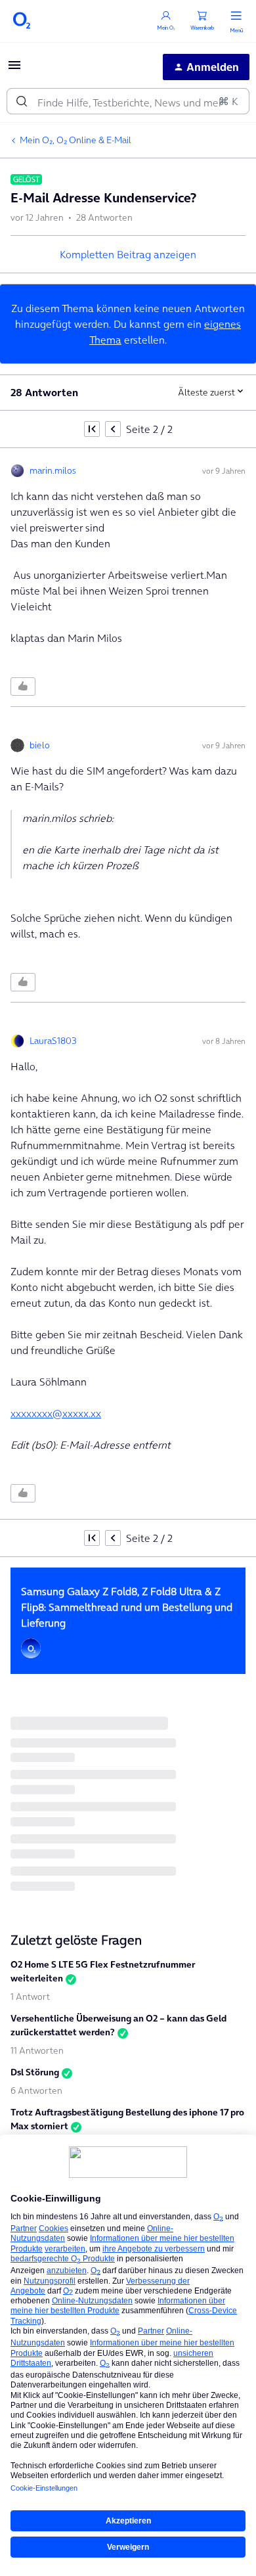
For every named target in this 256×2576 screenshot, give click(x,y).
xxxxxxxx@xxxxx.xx (56, 1413)
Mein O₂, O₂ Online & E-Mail (75, 140)
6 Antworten (36, 2090)
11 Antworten (37, 2050)
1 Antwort (30, 1997)
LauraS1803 (53, 1041)
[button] (14, 69)
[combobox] (128, 101)
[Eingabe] (22, 101)
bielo (40, 745)
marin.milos (53, 470)
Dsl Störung (35, 2072)
